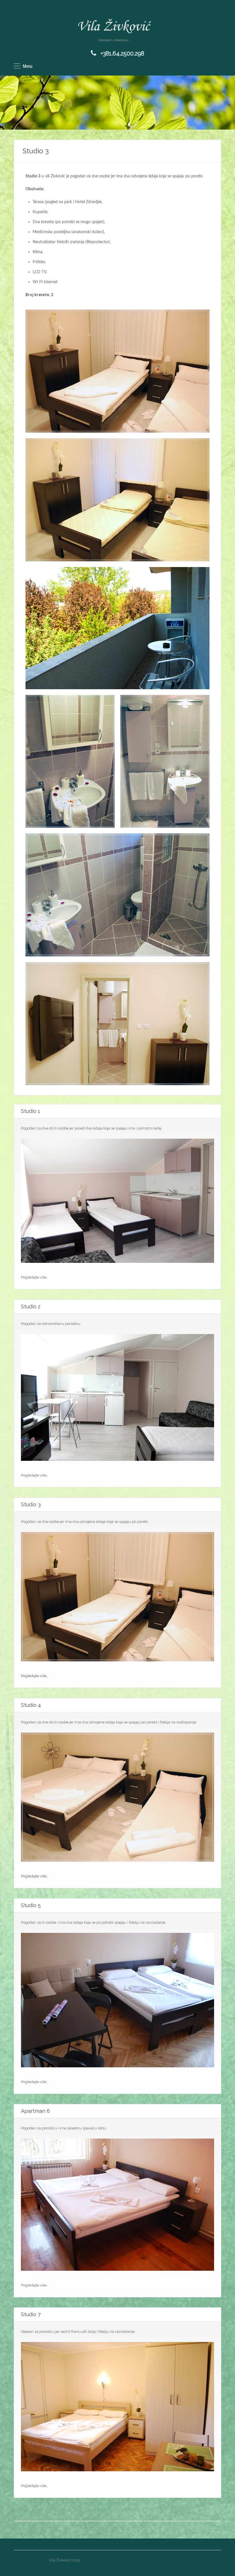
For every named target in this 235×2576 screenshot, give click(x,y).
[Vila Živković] (115, 26)
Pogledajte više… (35, 1676)
